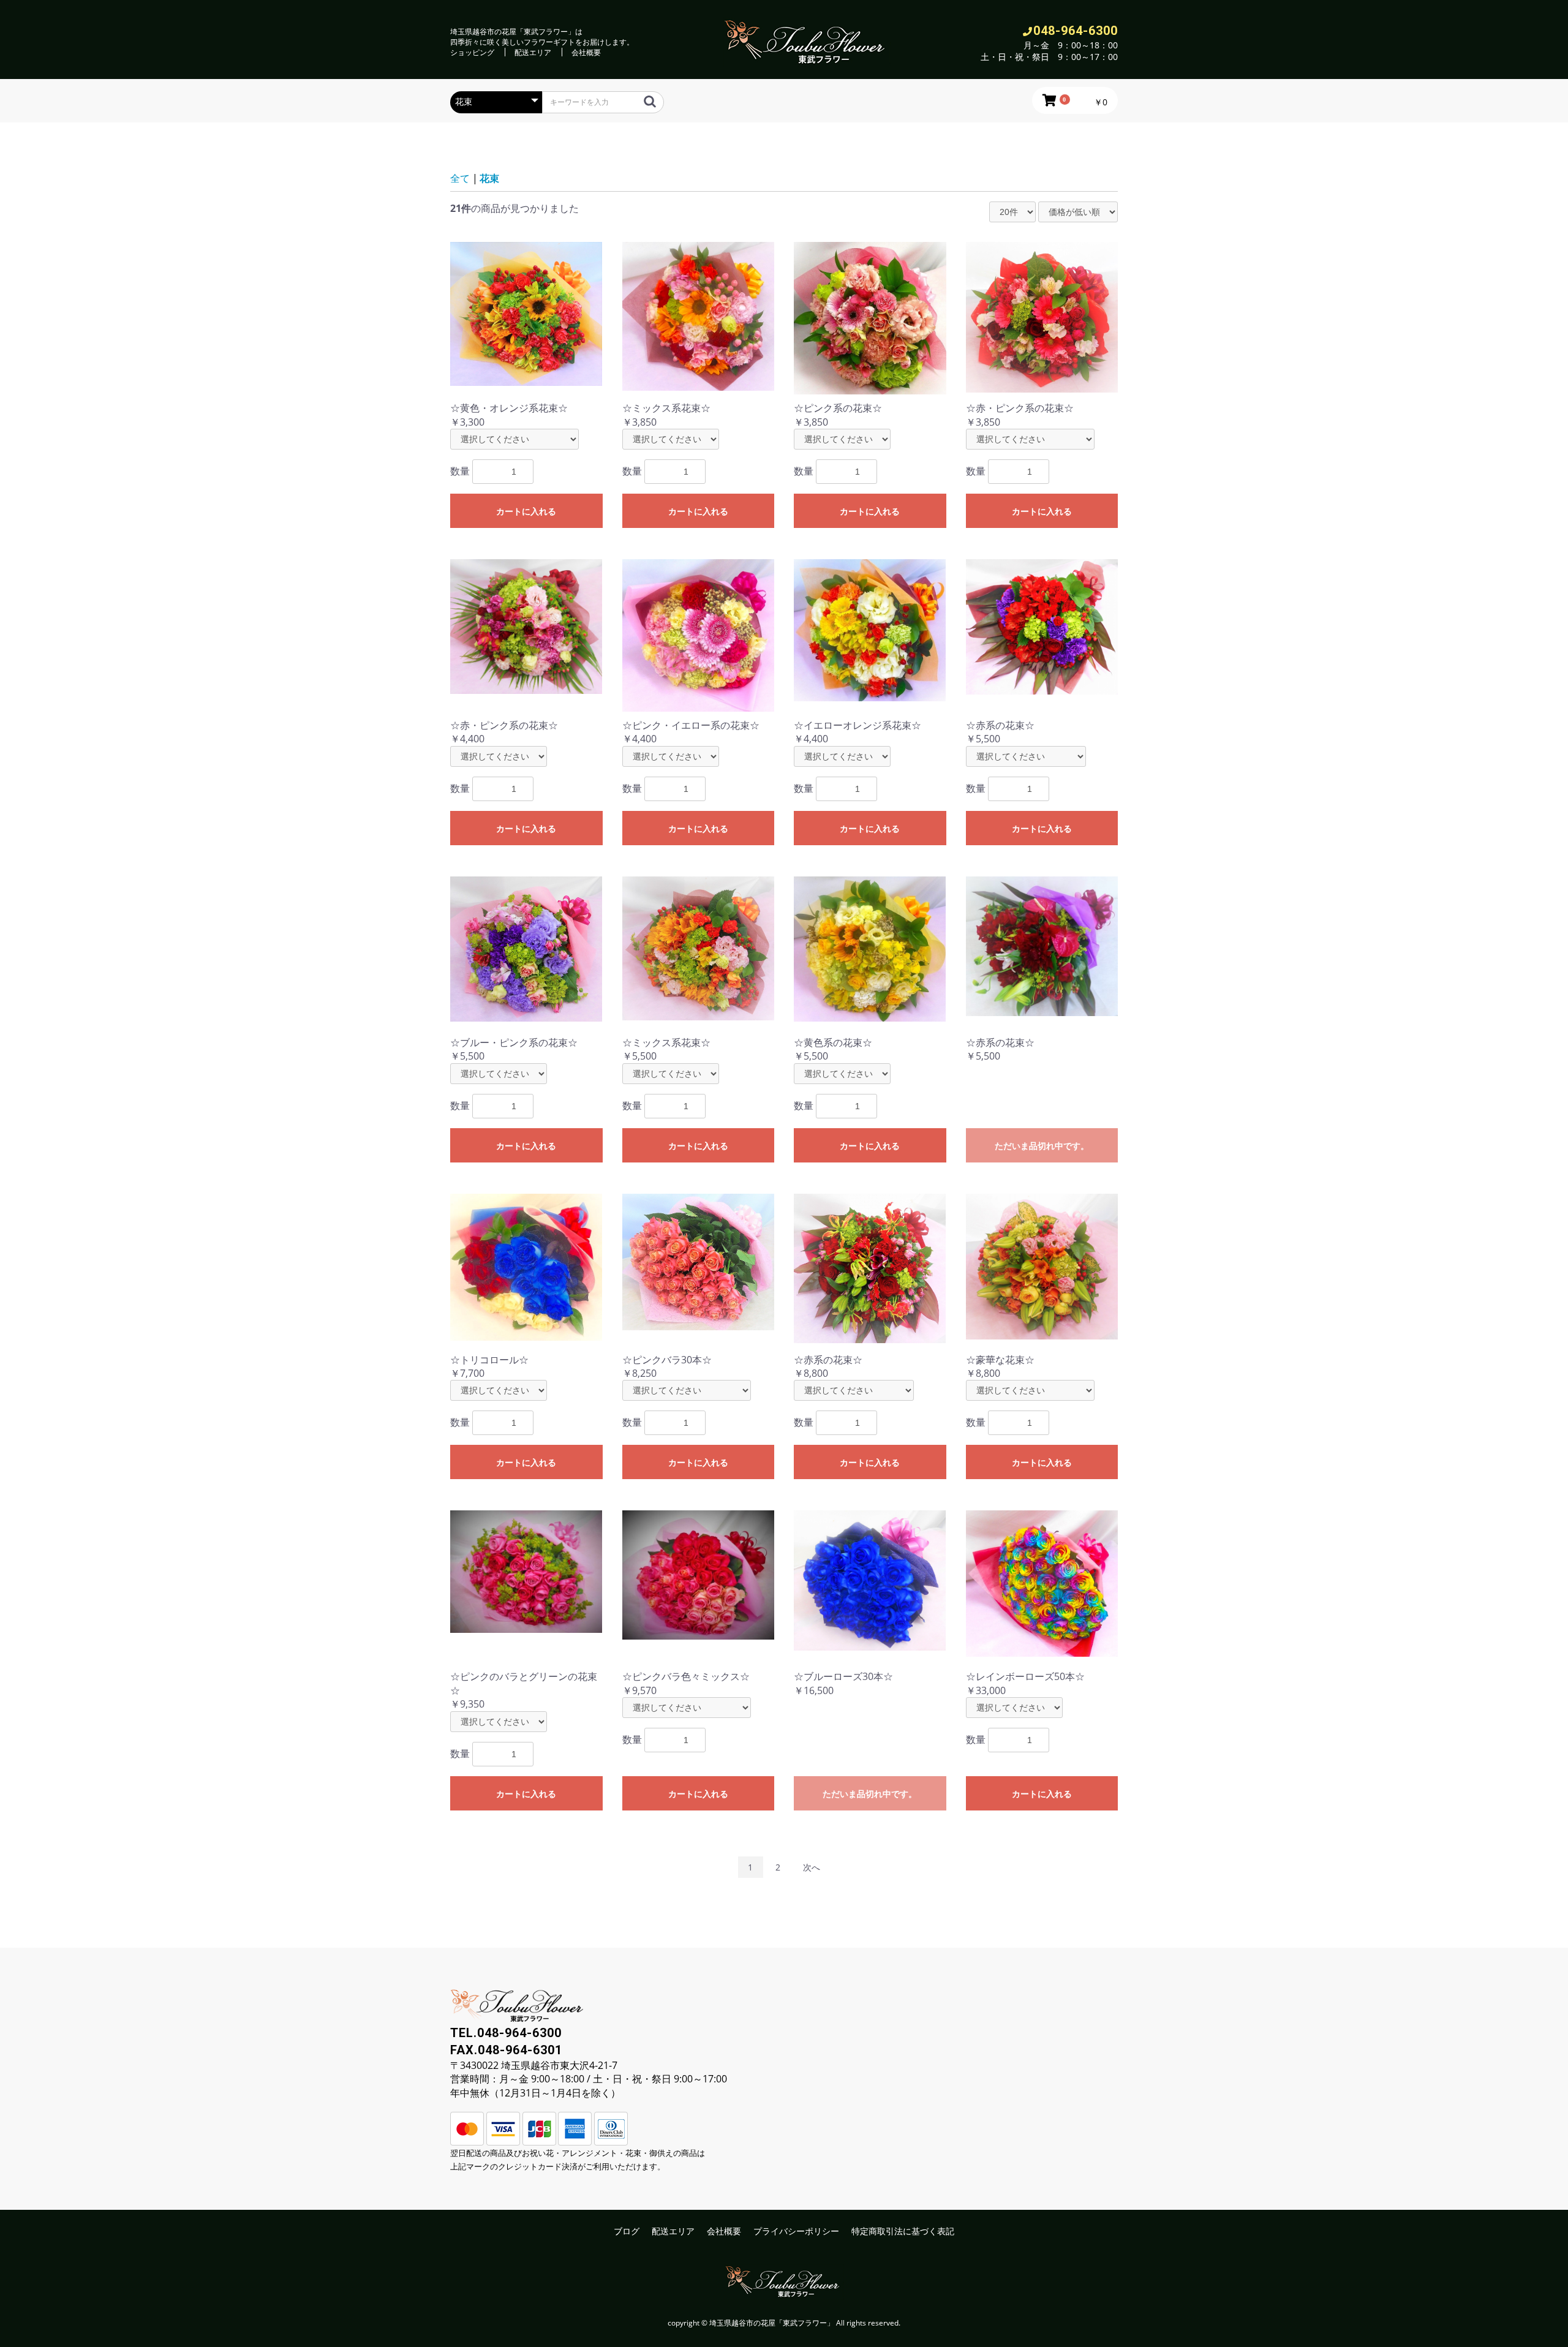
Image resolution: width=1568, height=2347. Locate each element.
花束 (489, 178)
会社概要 (586, 52)
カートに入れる (526, 511)
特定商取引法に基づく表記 (903, 2231)
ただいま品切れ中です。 (1042, 1146)
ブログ (627, 2231)
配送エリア (533, 52)
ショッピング (472, 52)
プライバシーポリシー (796, 2231)
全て (460, 178)
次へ (812, 1867)
